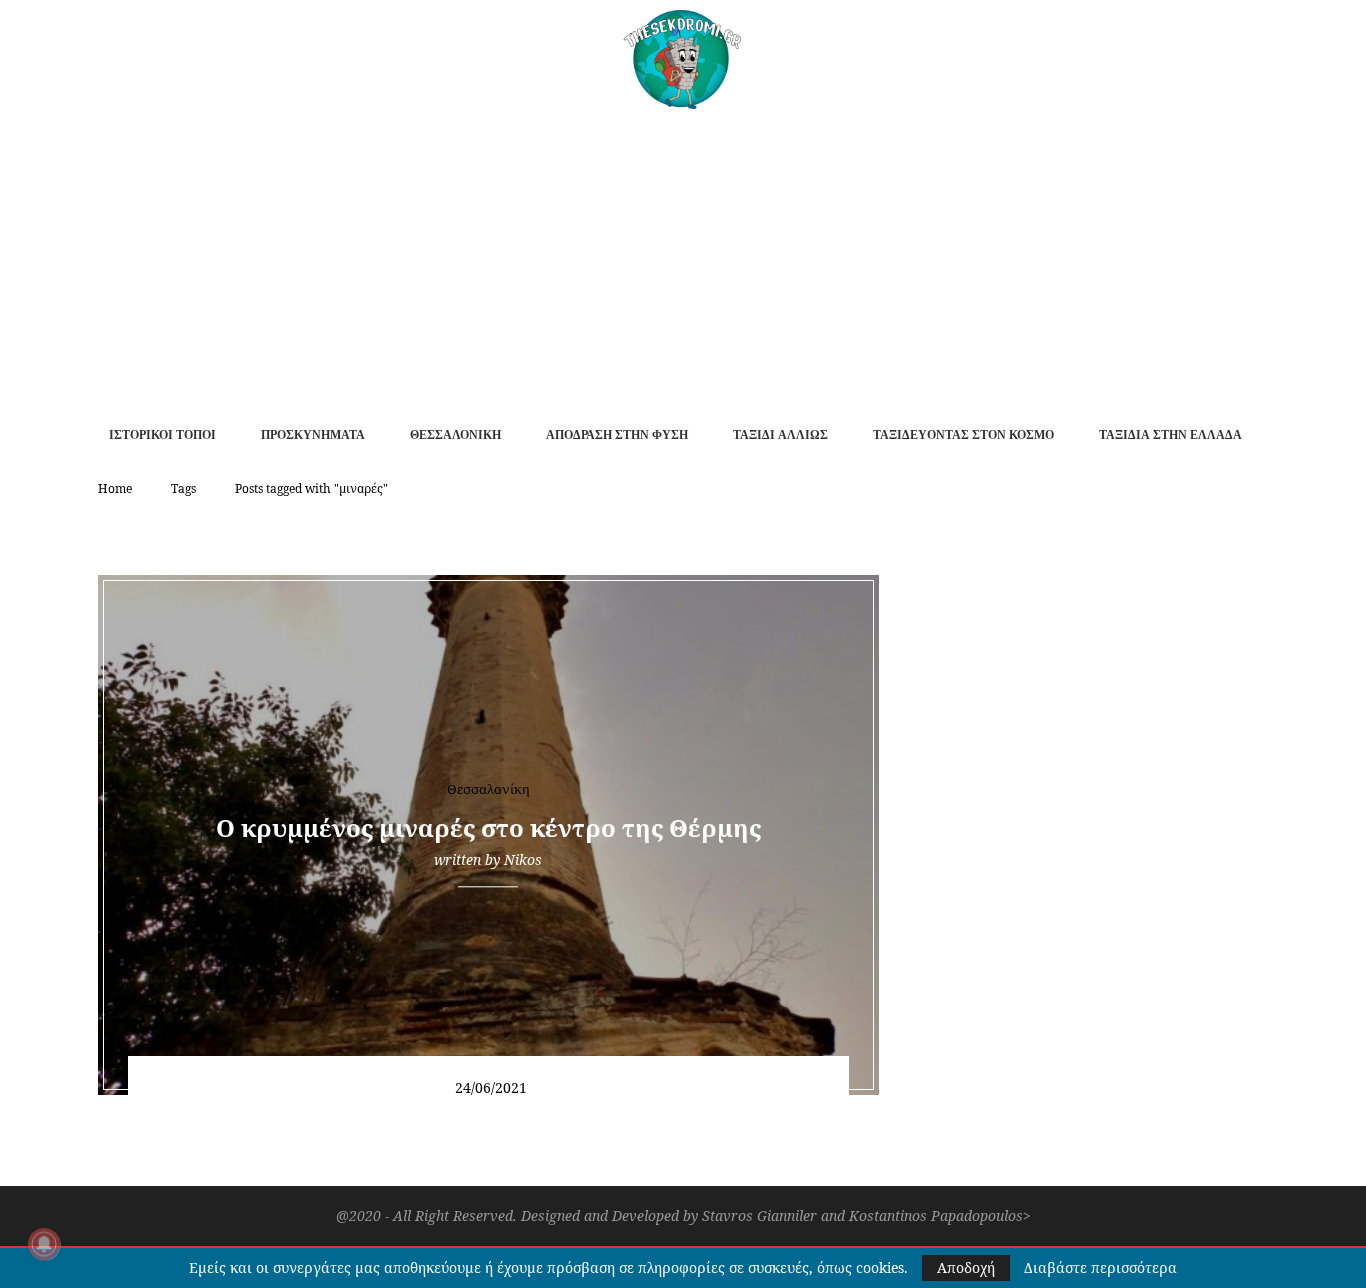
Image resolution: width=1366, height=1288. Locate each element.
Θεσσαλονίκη (455, 435)
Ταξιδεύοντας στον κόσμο (963, 435)
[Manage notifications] (44, 1244)
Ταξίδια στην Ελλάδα (1170, 435)
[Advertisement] (683, 259)
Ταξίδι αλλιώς (780, 435)
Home (115, 488)
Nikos (523, 859)
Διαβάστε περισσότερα (1100, 1268)
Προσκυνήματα (313, 435)
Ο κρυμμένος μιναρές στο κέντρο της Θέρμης (488, 827)
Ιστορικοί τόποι (162, 435)
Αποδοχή (966, 1267)
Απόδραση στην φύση (617, 435)
